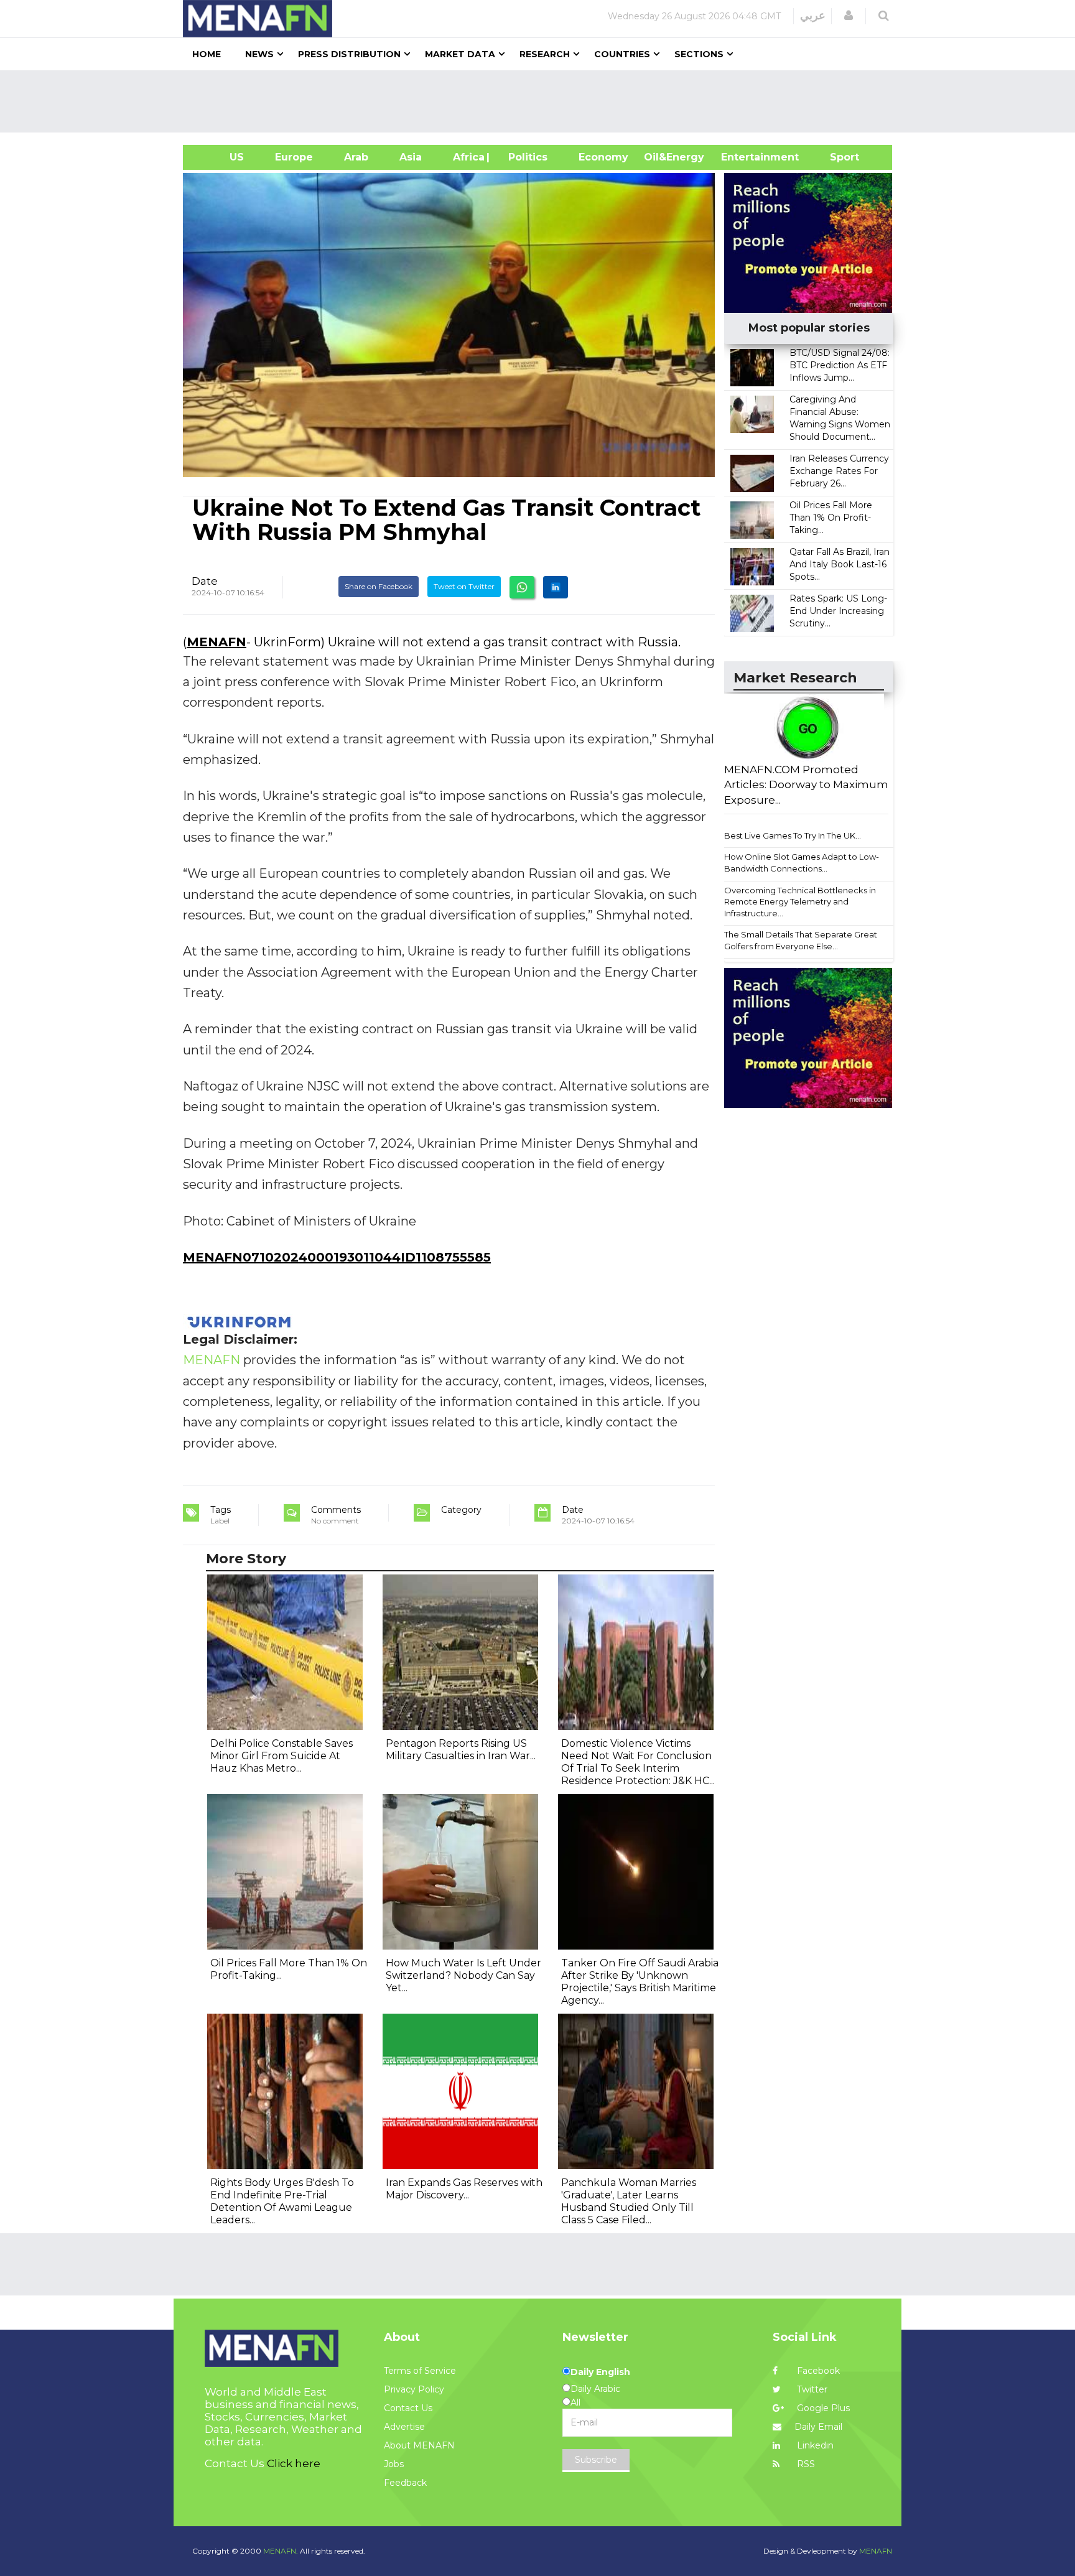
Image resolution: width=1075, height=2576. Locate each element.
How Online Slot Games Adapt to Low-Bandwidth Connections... (802, 863)
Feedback (405, 2483)
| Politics (525, 157)
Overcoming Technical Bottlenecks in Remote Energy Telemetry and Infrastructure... (800, 902)
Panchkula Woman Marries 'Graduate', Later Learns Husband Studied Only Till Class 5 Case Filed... (629, 2201)
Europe (294, 157)
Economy (603, 157)
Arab (356, 157)
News (259, 54)
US (221, 157)
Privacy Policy (414, 2389)
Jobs (394, 2464)
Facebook (817, 2371)
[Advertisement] (542, 101)
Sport (837, 157)
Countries (622, 54)
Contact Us (408, 2408)
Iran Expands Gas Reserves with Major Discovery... (464, 2189)
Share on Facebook (379, 586)
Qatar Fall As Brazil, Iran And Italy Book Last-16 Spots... (840, 564)
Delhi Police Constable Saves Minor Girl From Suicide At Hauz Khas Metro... (282, 1756)
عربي (813, 16)
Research (545, 54)
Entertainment (741, 157)
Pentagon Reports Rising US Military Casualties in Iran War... (461, 1750)
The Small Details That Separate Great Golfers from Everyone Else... (801, 940)
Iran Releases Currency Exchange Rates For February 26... (839, 471)
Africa (467, 157)
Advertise (404, 2427)
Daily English (600, 2372)
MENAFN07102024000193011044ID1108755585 (337, 1257)
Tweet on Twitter (464, 586)
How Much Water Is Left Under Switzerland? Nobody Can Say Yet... (463, 1975)
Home (207, 54)
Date (205, 581)
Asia (411, 157)
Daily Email (818, 2427)
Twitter (811, 2389)
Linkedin (814, 2445)
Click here (294, 2463)
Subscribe (596, 2460)
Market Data (460, 54)
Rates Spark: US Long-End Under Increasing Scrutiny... (838, 611)
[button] (849, 16)
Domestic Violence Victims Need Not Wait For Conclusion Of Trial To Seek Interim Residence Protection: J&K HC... (638, 1762)
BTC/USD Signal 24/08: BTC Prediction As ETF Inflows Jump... (840, 365)
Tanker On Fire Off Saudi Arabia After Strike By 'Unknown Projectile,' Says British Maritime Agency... (640, 1982)
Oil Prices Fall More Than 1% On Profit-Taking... (831, 518)
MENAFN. (281, 2551)
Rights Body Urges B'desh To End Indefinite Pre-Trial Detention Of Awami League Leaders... (282, 2201)
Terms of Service (420, 2371)
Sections (699, 54)
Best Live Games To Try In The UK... (793, 835)
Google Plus (822, 2408)
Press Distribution (349, 54)
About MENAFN (419, 2445)
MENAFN (216, 642)
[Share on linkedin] (556, 587)
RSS (805, 2464)
